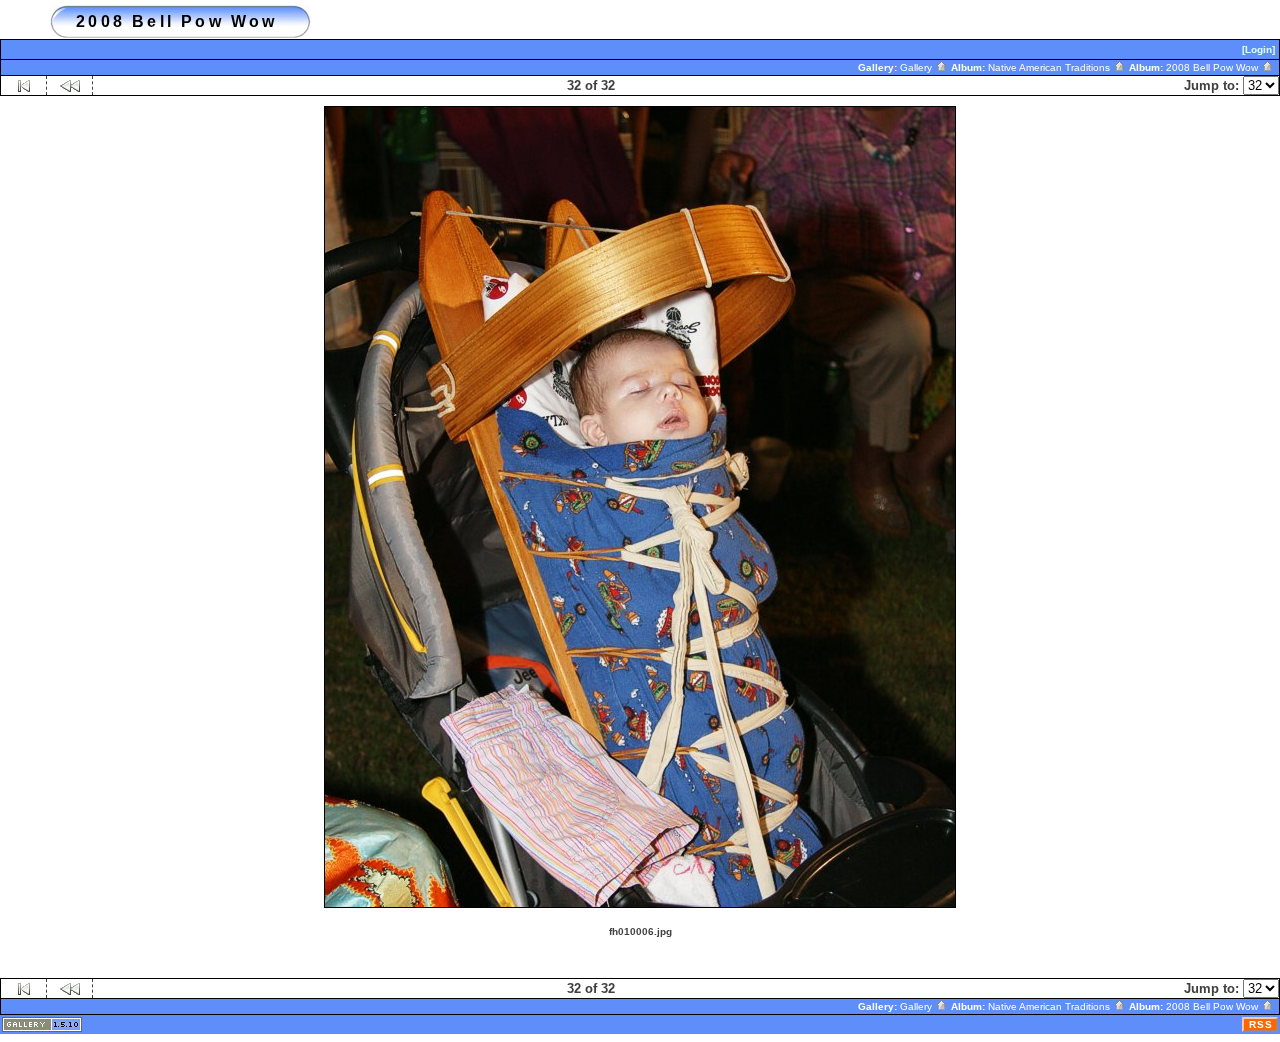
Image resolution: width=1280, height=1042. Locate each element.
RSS (1261, 1024)
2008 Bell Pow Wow (1213, 67)
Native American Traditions (1050, 67)
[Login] (1258, 49)
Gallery (917, 67)
